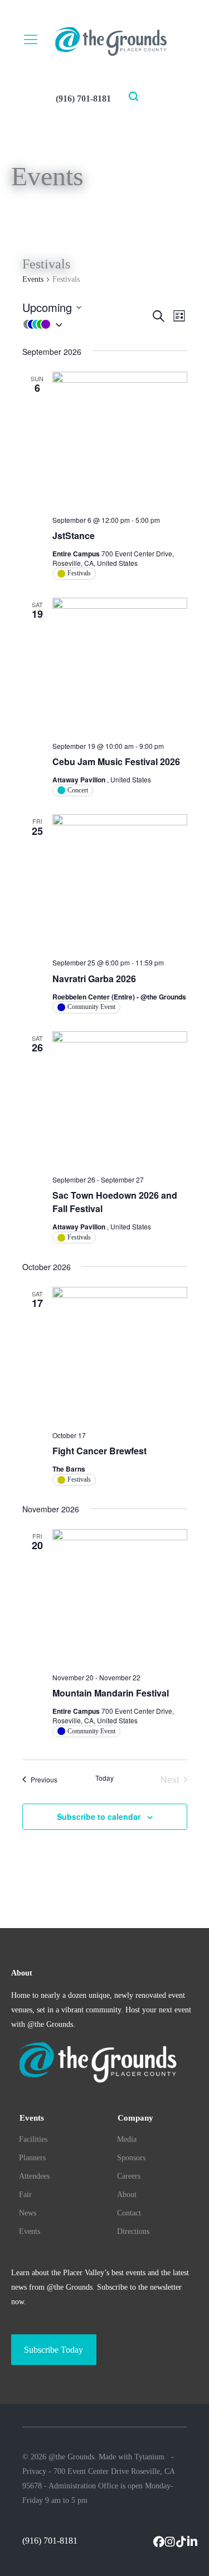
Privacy (34, 2471)
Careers (129, 2176)
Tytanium (149, 2457)
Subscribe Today (54, 2350)
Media (127, 2139)
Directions (133, 2231)
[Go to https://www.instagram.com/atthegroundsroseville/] (170, 2543)
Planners (32, 2158)
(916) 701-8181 (83, 98)
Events (33, 279)
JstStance (74, 535)
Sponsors (131, 2158)
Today (104, 1778)
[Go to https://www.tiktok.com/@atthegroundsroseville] (181, 2543)
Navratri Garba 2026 (94, 979)
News (28, 2213)
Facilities (33, 2139)
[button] (86, 324)
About (127, 2195)
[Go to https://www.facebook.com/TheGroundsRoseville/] (159, 2543)
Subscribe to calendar (99, 1816)
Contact (129, 2213)
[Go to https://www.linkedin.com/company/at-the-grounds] (192, 2543)
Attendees (34, 2176)
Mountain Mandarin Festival (111, 1693)
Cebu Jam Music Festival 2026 (116, 761)
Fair (25, 2195)
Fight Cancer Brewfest (99, 1451)
